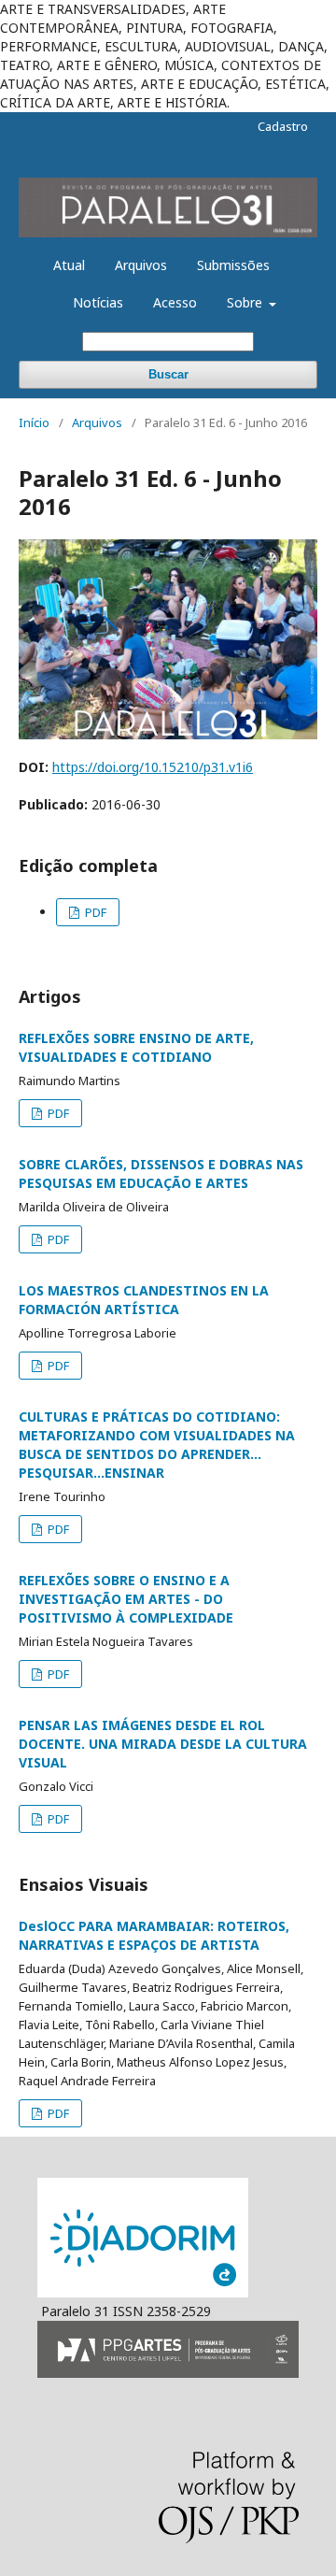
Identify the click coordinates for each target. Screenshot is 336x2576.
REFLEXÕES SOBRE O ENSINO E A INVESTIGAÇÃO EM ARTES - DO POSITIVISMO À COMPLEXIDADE (126, 1599)
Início (34, 422)
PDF (94, 912)
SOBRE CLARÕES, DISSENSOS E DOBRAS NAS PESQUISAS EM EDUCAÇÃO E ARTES (161, 1174)
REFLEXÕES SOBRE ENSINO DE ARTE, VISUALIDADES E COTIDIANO (136, 1047)
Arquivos (141, 265)
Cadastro (283, 126)
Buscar (168, 374)
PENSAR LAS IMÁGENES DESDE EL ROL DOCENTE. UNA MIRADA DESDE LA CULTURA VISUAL (163, 1744)
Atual (69, 265)
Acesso (175, 302)
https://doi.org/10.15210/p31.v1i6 (153, 767)
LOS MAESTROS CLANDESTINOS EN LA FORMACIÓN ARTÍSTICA (144, 1300)
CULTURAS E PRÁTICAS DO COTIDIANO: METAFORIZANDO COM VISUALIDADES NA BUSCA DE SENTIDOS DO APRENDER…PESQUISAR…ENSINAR (157, 1445)
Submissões (233, 265)
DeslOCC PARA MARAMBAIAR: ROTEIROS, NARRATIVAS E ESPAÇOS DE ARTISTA (154, 1935)
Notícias (98, 302)
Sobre (246, 302)
